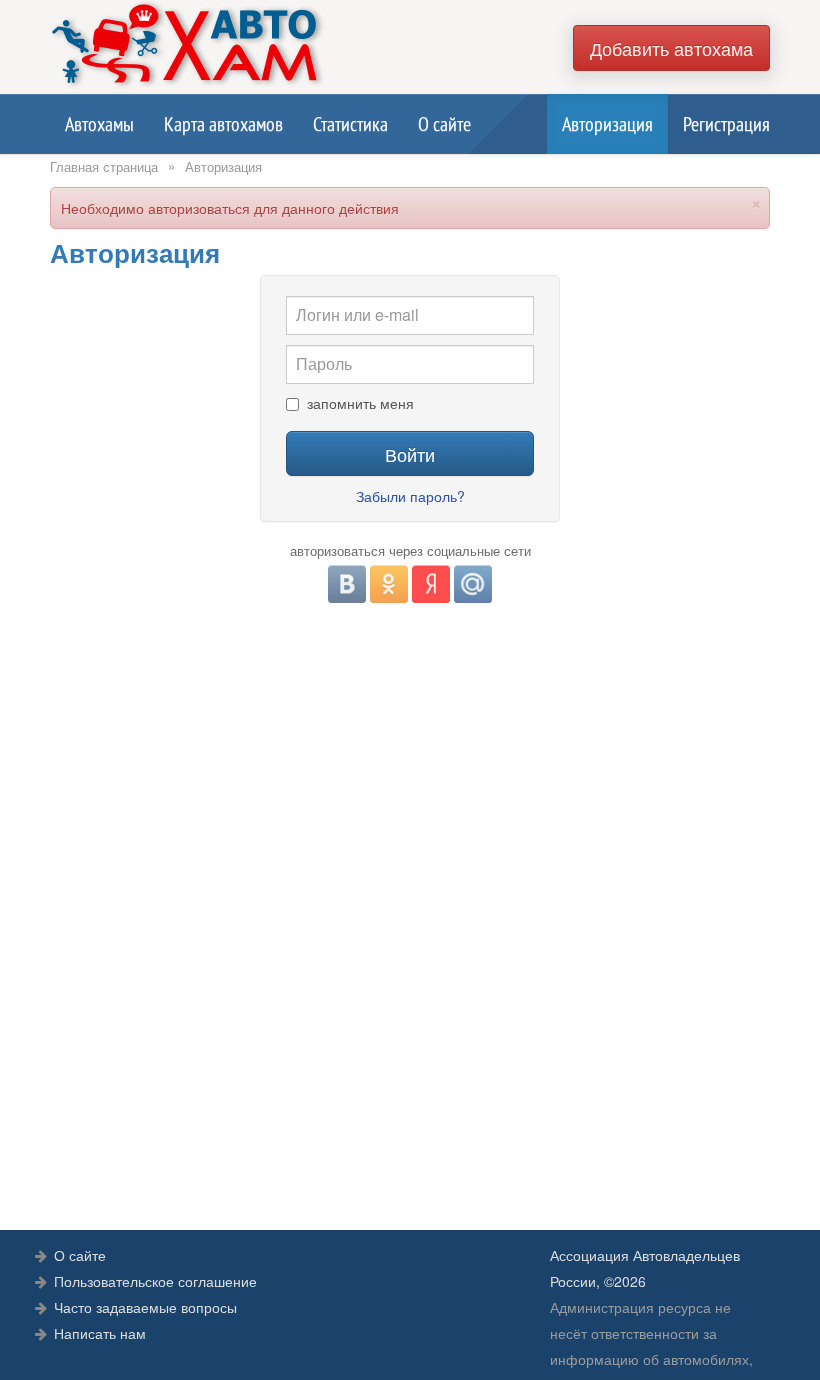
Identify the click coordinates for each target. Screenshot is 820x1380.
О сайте (444, 124)
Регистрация (726, 124)
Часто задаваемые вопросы (145, 1307)
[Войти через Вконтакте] (347, 584)
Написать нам (100, 1333)
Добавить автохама (671, 48)
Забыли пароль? (410, 496)
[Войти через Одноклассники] (389, 584)
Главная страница (104, 166)
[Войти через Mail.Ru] (473, 584)
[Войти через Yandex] (431, 584)
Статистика (350, 124)
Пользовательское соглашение (155, 1281)
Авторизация (607, 124)
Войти (410, 454)
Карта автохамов (223, 124)
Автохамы (99, 124)
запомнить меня (360, 404)
